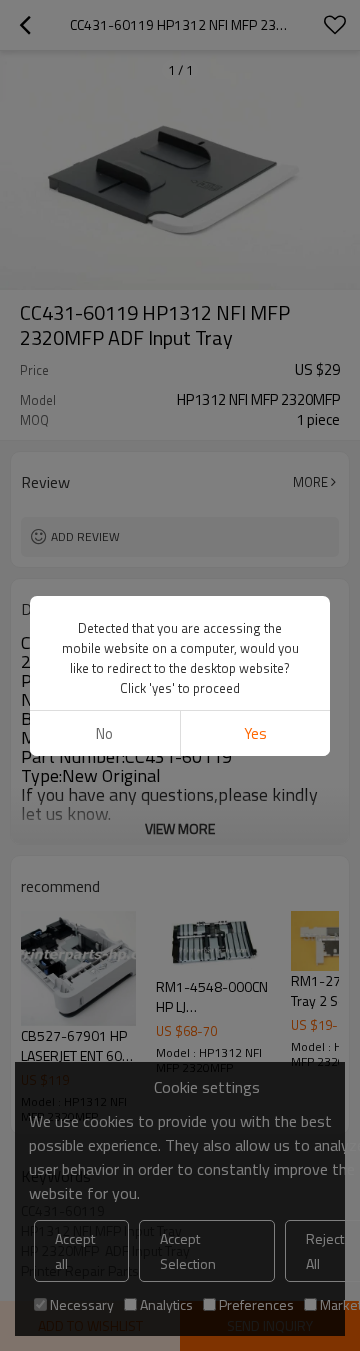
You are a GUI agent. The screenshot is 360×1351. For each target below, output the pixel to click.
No (104, 733)
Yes (255, 733)
